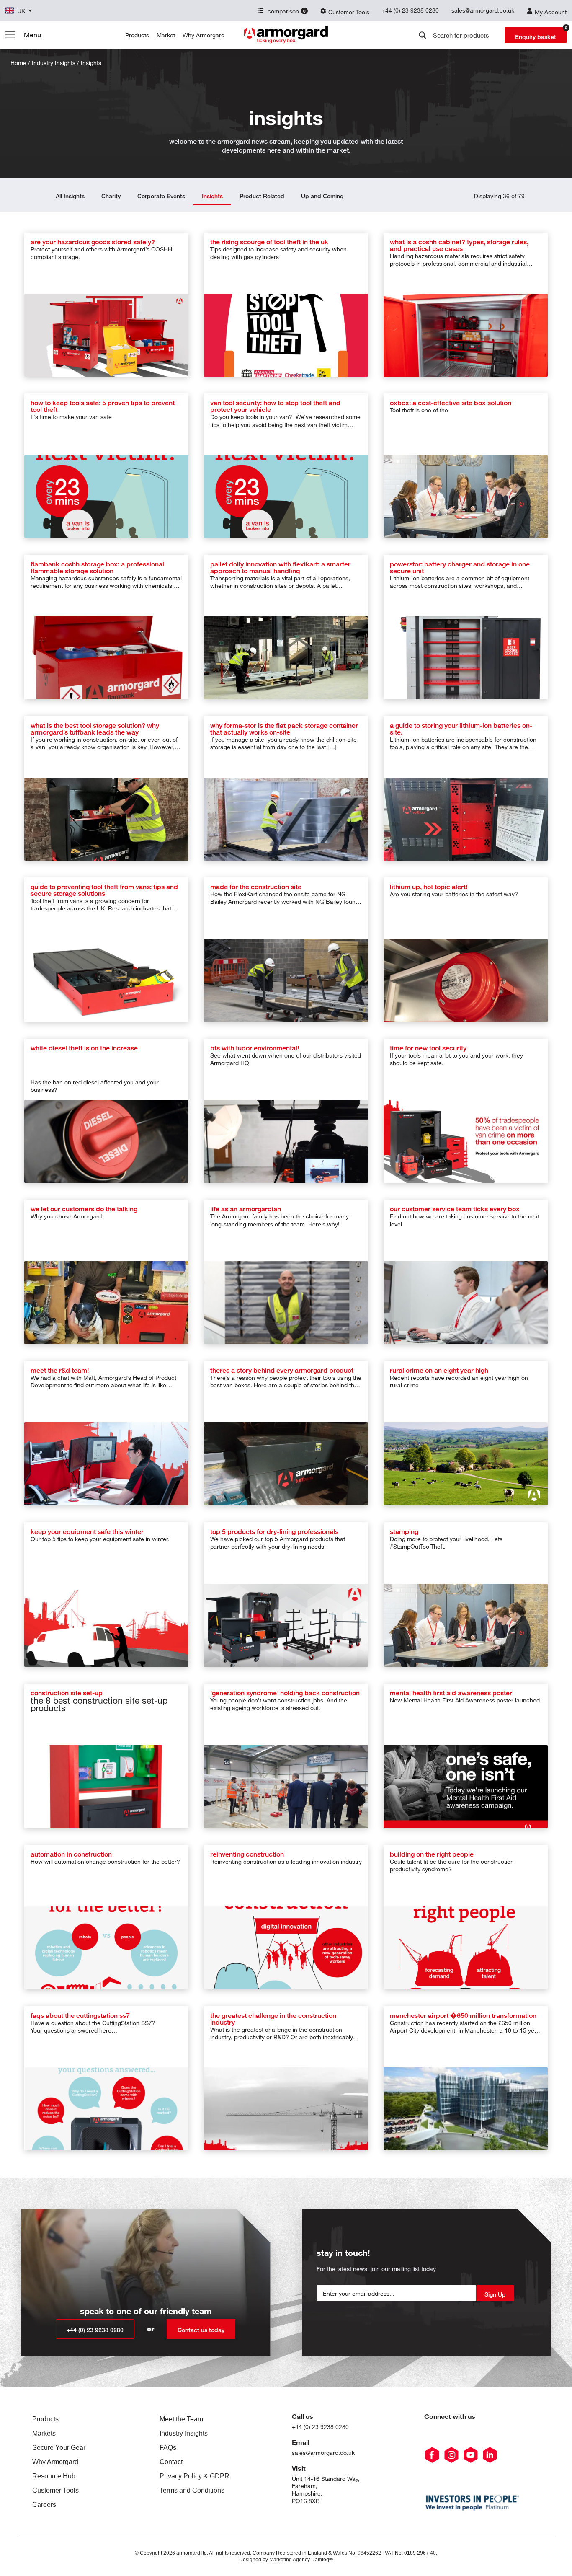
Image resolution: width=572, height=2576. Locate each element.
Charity (111, 196)
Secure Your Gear (59, 2448)
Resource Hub (54, 2476)
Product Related (262, 196)
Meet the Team (181, 2419)
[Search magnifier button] (423, 35)
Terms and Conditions (192, 2490)
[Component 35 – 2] (432, 2455)
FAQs (168, 2448)
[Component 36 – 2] (451, 2455)
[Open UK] (30, 11)
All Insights (70, 196)
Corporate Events (161, 196)
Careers (44, 2505)
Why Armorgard (204, 35)
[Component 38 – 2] (490, 2455)
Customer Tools (55, 2490)
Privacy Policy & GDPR (195, 2476)
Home (18, 63)
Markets (44, 2433)
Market (166, 35)
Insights (212, 196)
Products (137, 35)
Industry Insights (184, 2433)
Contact (171, 2462)
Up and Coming (322, 196)
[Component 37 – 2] (471, 2455)
